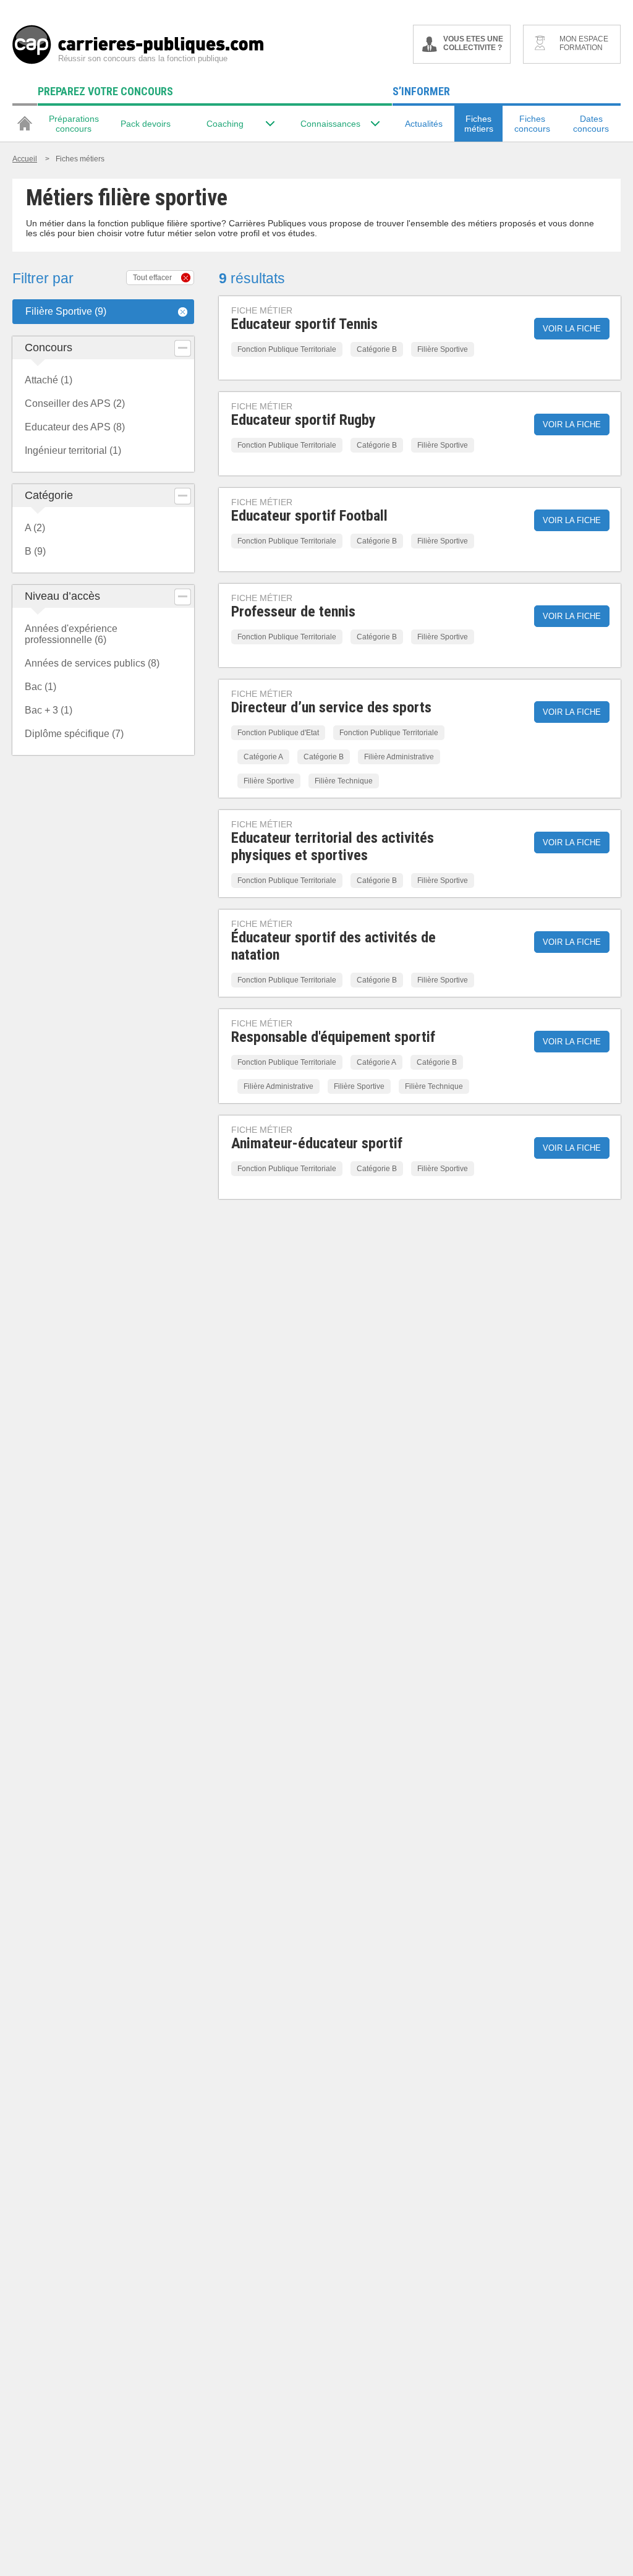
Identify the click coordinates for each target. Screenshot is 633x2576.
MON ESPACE (584, 43)
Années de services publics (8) (92, 663)
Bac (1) (40, 687)
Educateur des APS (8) (75, 427)
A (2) (35, 528)
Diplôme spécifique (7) (74, 734)
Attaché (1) (49, 380)
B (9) (35, 551)
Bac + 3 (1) (49, 710)
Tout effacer (152, 278)
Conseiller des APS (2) (75, 403)
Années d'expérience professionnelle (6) (71, 634)
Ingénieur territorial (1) (73, 450)
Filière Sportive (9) (66, 311)
